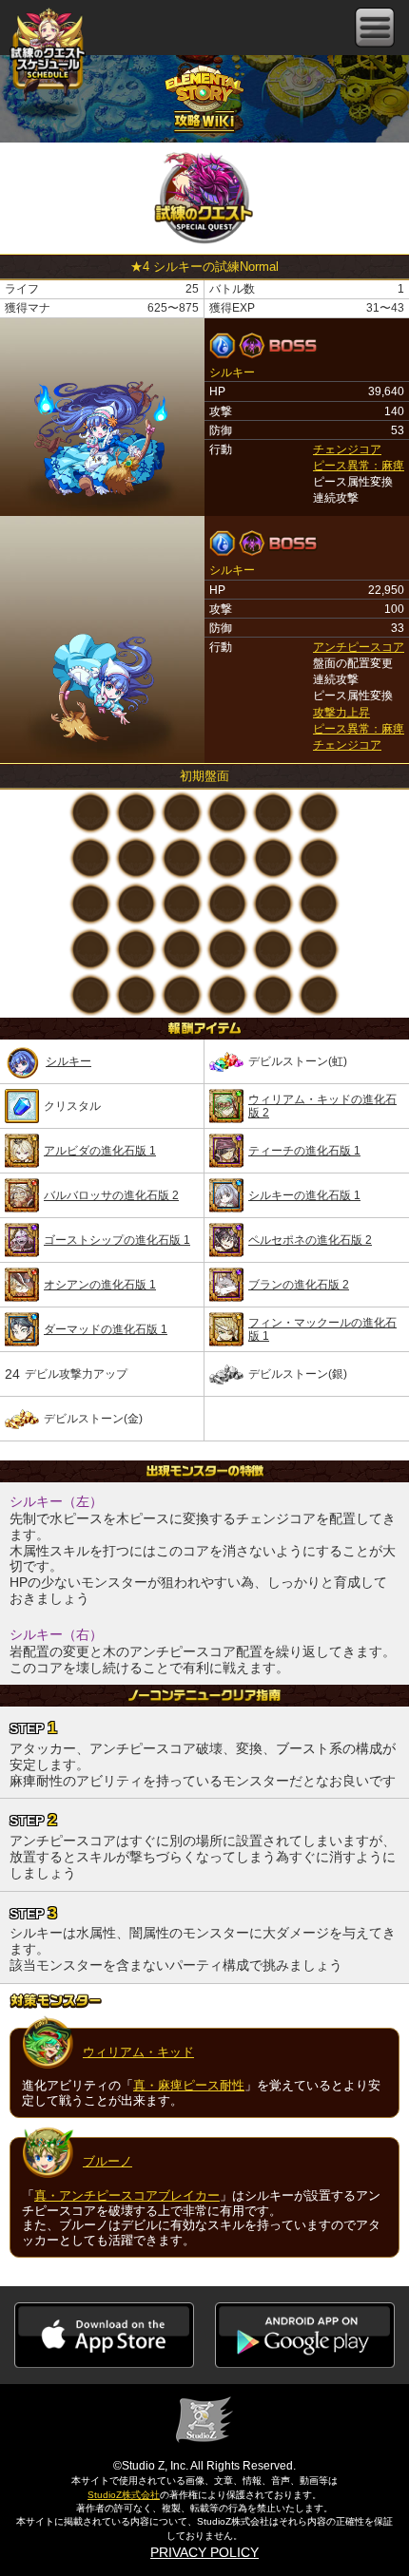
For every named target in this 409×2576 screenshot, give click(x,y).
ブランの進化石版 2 (299, 1285)
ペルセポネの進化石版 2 (310, 1240)
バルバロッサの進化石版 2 (111, 1195)
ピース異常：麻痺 (359, 466)
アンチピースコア (359, 647)
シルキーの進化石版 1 (304, 1195)
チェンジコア (347, 449)
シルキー (68, 1061)
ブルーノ (107, 2161)
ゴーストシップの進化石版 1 (117, 1240)
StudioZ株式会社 (124, 2495)
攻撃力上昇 (341, 713)
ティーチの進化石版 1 (304, 1151)
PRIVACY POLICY (204, 2552)
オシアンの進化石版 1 (100, 1285)
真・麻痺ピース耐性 (189, 2085)
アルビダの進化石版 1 (100, 1151)
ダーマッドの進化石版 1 (106, 1329)
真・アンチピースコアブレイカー (127, 2195)
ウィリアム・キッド (138, 2052)
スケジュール (48, 57)
